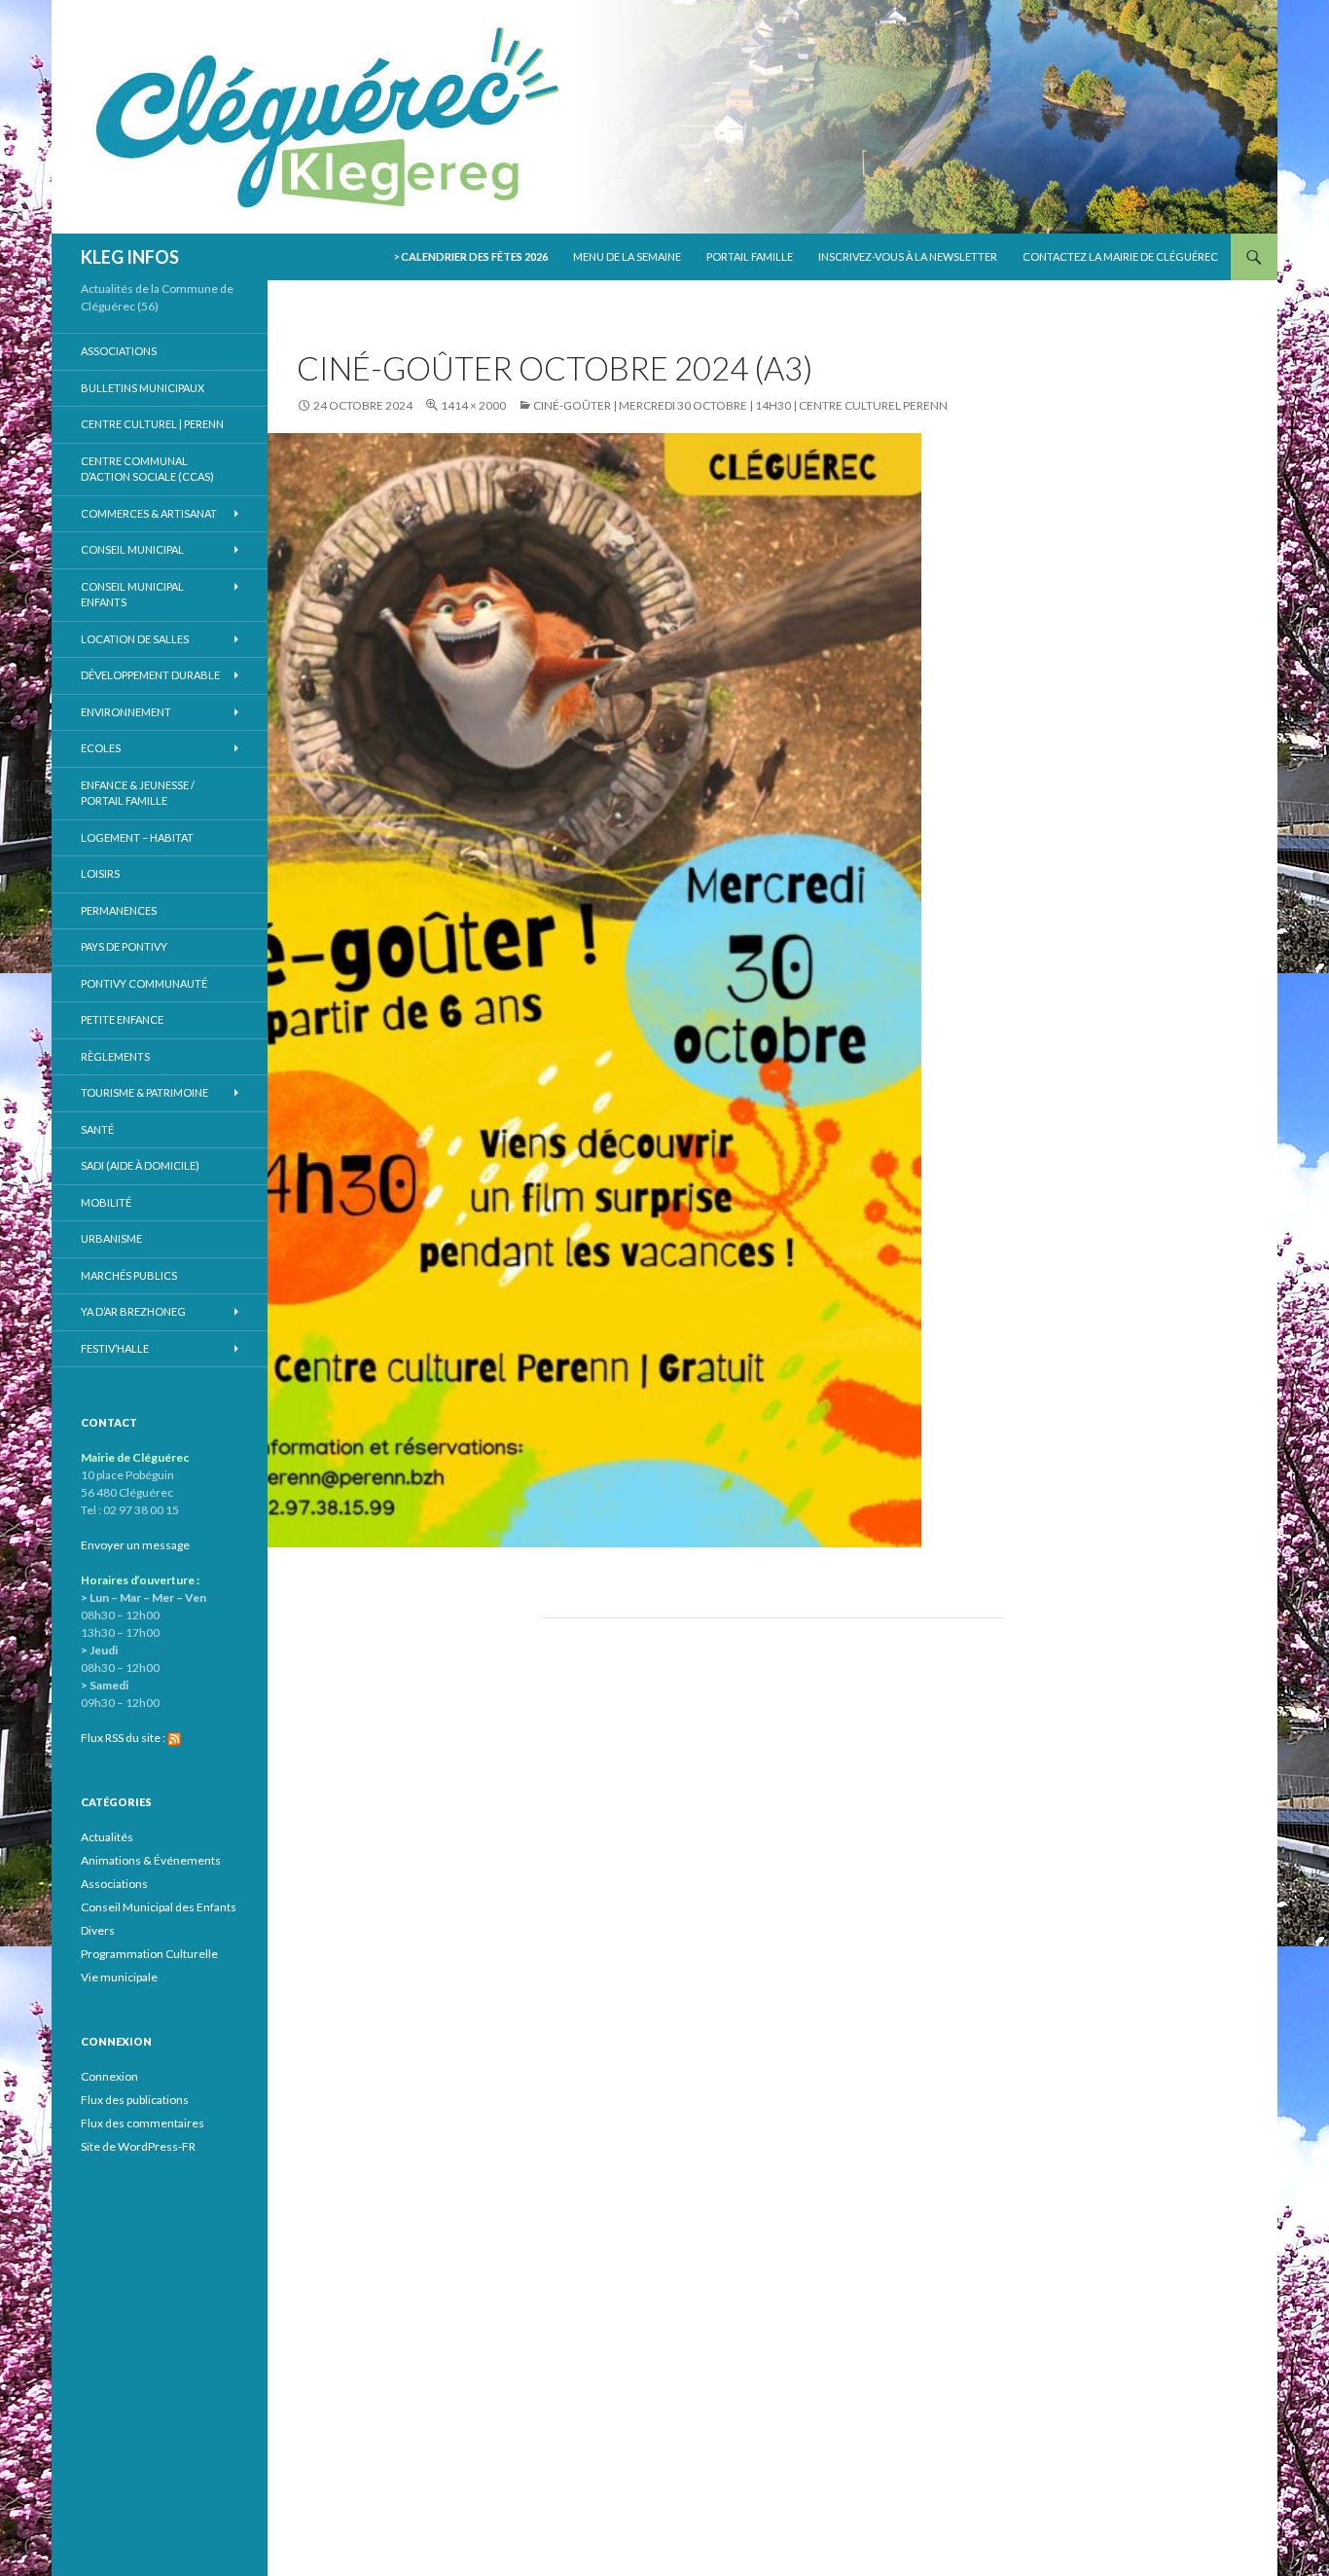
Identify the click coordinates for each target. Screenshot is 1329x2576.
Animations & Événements (151, 1860)
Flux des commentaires (143, 2123)
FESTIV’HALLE (115, 1348)
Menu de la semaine (627, 256)
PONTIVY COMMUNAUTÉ (144, 983)
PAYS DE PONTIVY (124, 946)
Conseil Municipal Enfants (132, 595)
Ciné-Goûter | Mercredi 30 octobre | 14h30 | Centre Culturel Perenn (740, 405)
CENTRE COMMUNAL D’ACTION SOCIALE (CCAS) (147, 469)
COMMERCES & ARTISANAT (149, 513)
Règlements (115, 1056)
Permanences (119, 910)
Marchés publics (129, 1275)
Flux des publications (135, 2100)
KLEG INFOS (130, 257)
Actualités (107, 1837)
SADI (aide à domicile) (140, 1165)
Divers (98, 1930)
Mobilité (106, 1202)
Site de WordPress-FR (138, 2146)
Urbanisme (111, 1238)
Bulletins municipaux (143, 388)
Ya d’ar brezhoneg (133, 1311)
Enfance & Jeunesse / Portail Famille (138, 793)
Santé (97, 1129)
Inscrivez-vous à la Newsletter (908, 256)
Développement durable (150, 675)
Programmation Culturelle (149, 1954)
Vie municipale (119, 1977)
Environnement (126, 712)
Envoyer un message (135, 1545)
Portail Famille (750, 256)
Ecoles (101, 748)
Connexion (109, 2076)
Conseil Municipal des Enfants (159, 1907)
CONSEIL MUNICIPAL (132, 549)
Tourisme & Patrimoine (144, 1092)
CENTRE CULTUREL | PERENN (152, 424)
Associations (119, 351)
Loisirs (100, 873)
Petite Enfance (122, 1019)
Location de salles (135, 639)
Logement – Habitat (137, 837)
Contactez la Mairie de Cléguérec (1120, 256)
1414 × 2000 (473, 405)
